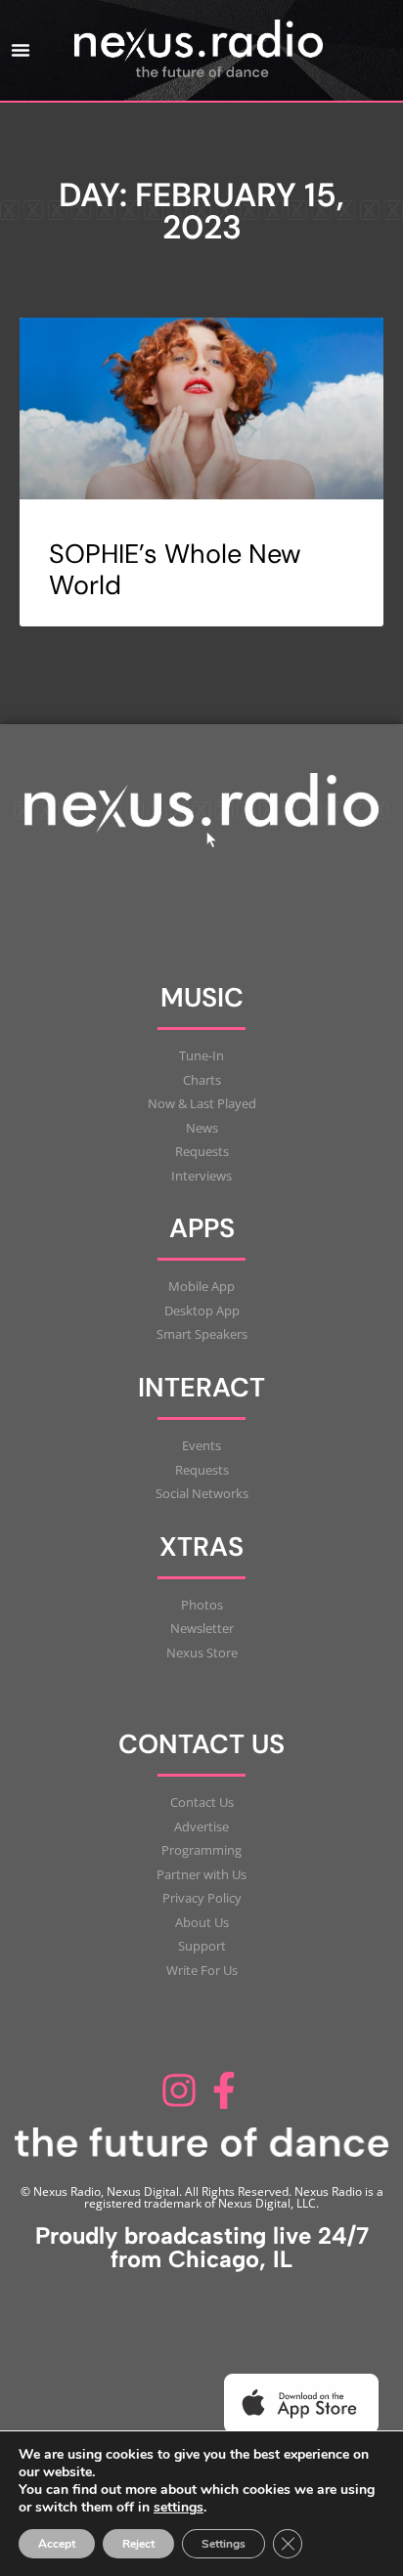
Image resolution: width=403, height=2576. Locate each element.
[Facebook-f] (224, 2090)
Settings (224, 2544)
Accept (57, 2544)
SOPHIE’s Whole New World (175, 569)
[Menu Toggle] (21, 50)
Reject (138, 2544)
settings (179, 2508)
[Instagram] (179, 2090)
